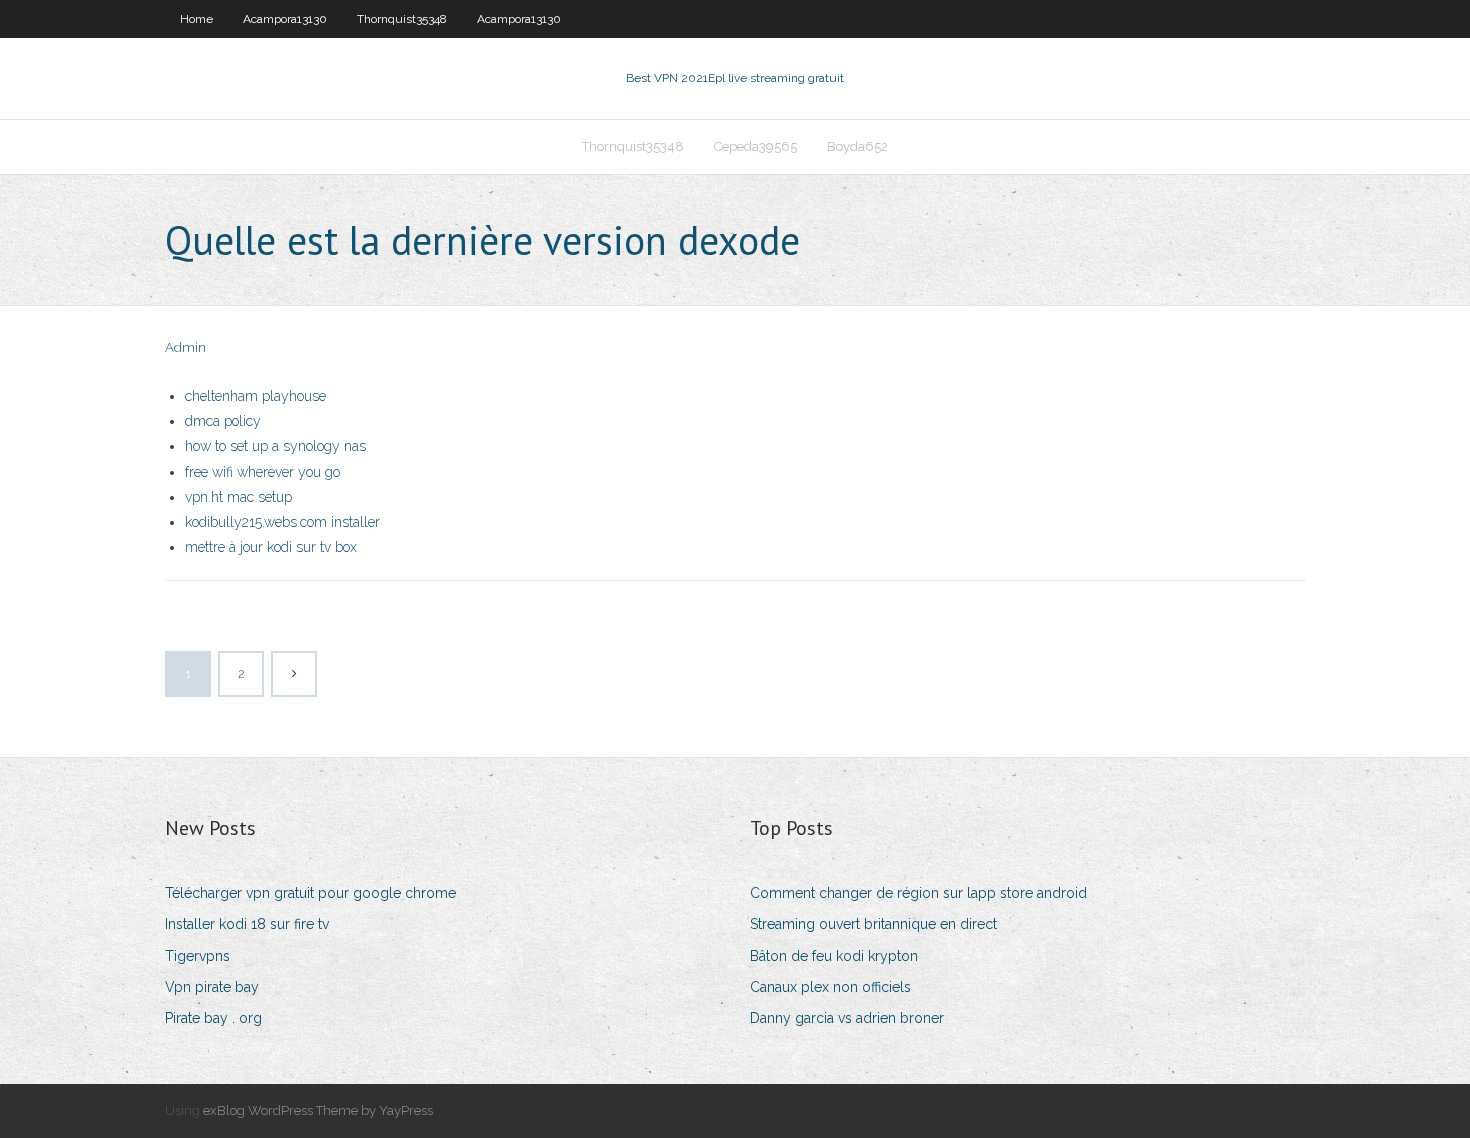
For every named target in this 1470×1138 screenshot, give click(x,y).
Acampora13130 (285, 19)
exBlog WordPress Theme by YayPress (318, 1110)
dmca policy (223, 421)
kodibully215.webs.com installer (282, 522)
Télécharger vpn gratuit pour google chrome (310, 893)
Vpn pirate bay (212, 987)
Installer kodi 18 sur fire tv (247, 924)
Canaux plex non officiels (830, 987)
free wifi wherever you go (262, 472)
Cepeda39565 (755, 146)
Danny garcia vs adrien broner (847, 1018)
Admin (185, 347)
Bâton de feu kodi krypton (834, 956)
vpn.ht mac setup (238, 497)
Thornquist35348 (402, 19)
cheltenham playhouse (255, 396)
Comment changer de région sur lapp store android (918, 893)
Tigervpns (197, 956)
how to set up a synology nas (275, 446)
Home (196, 19)
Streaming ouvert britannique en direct (873, 924)
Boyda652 (857, 146)
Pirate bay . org (213, 1018)
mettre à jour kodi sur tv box (271, 547)
